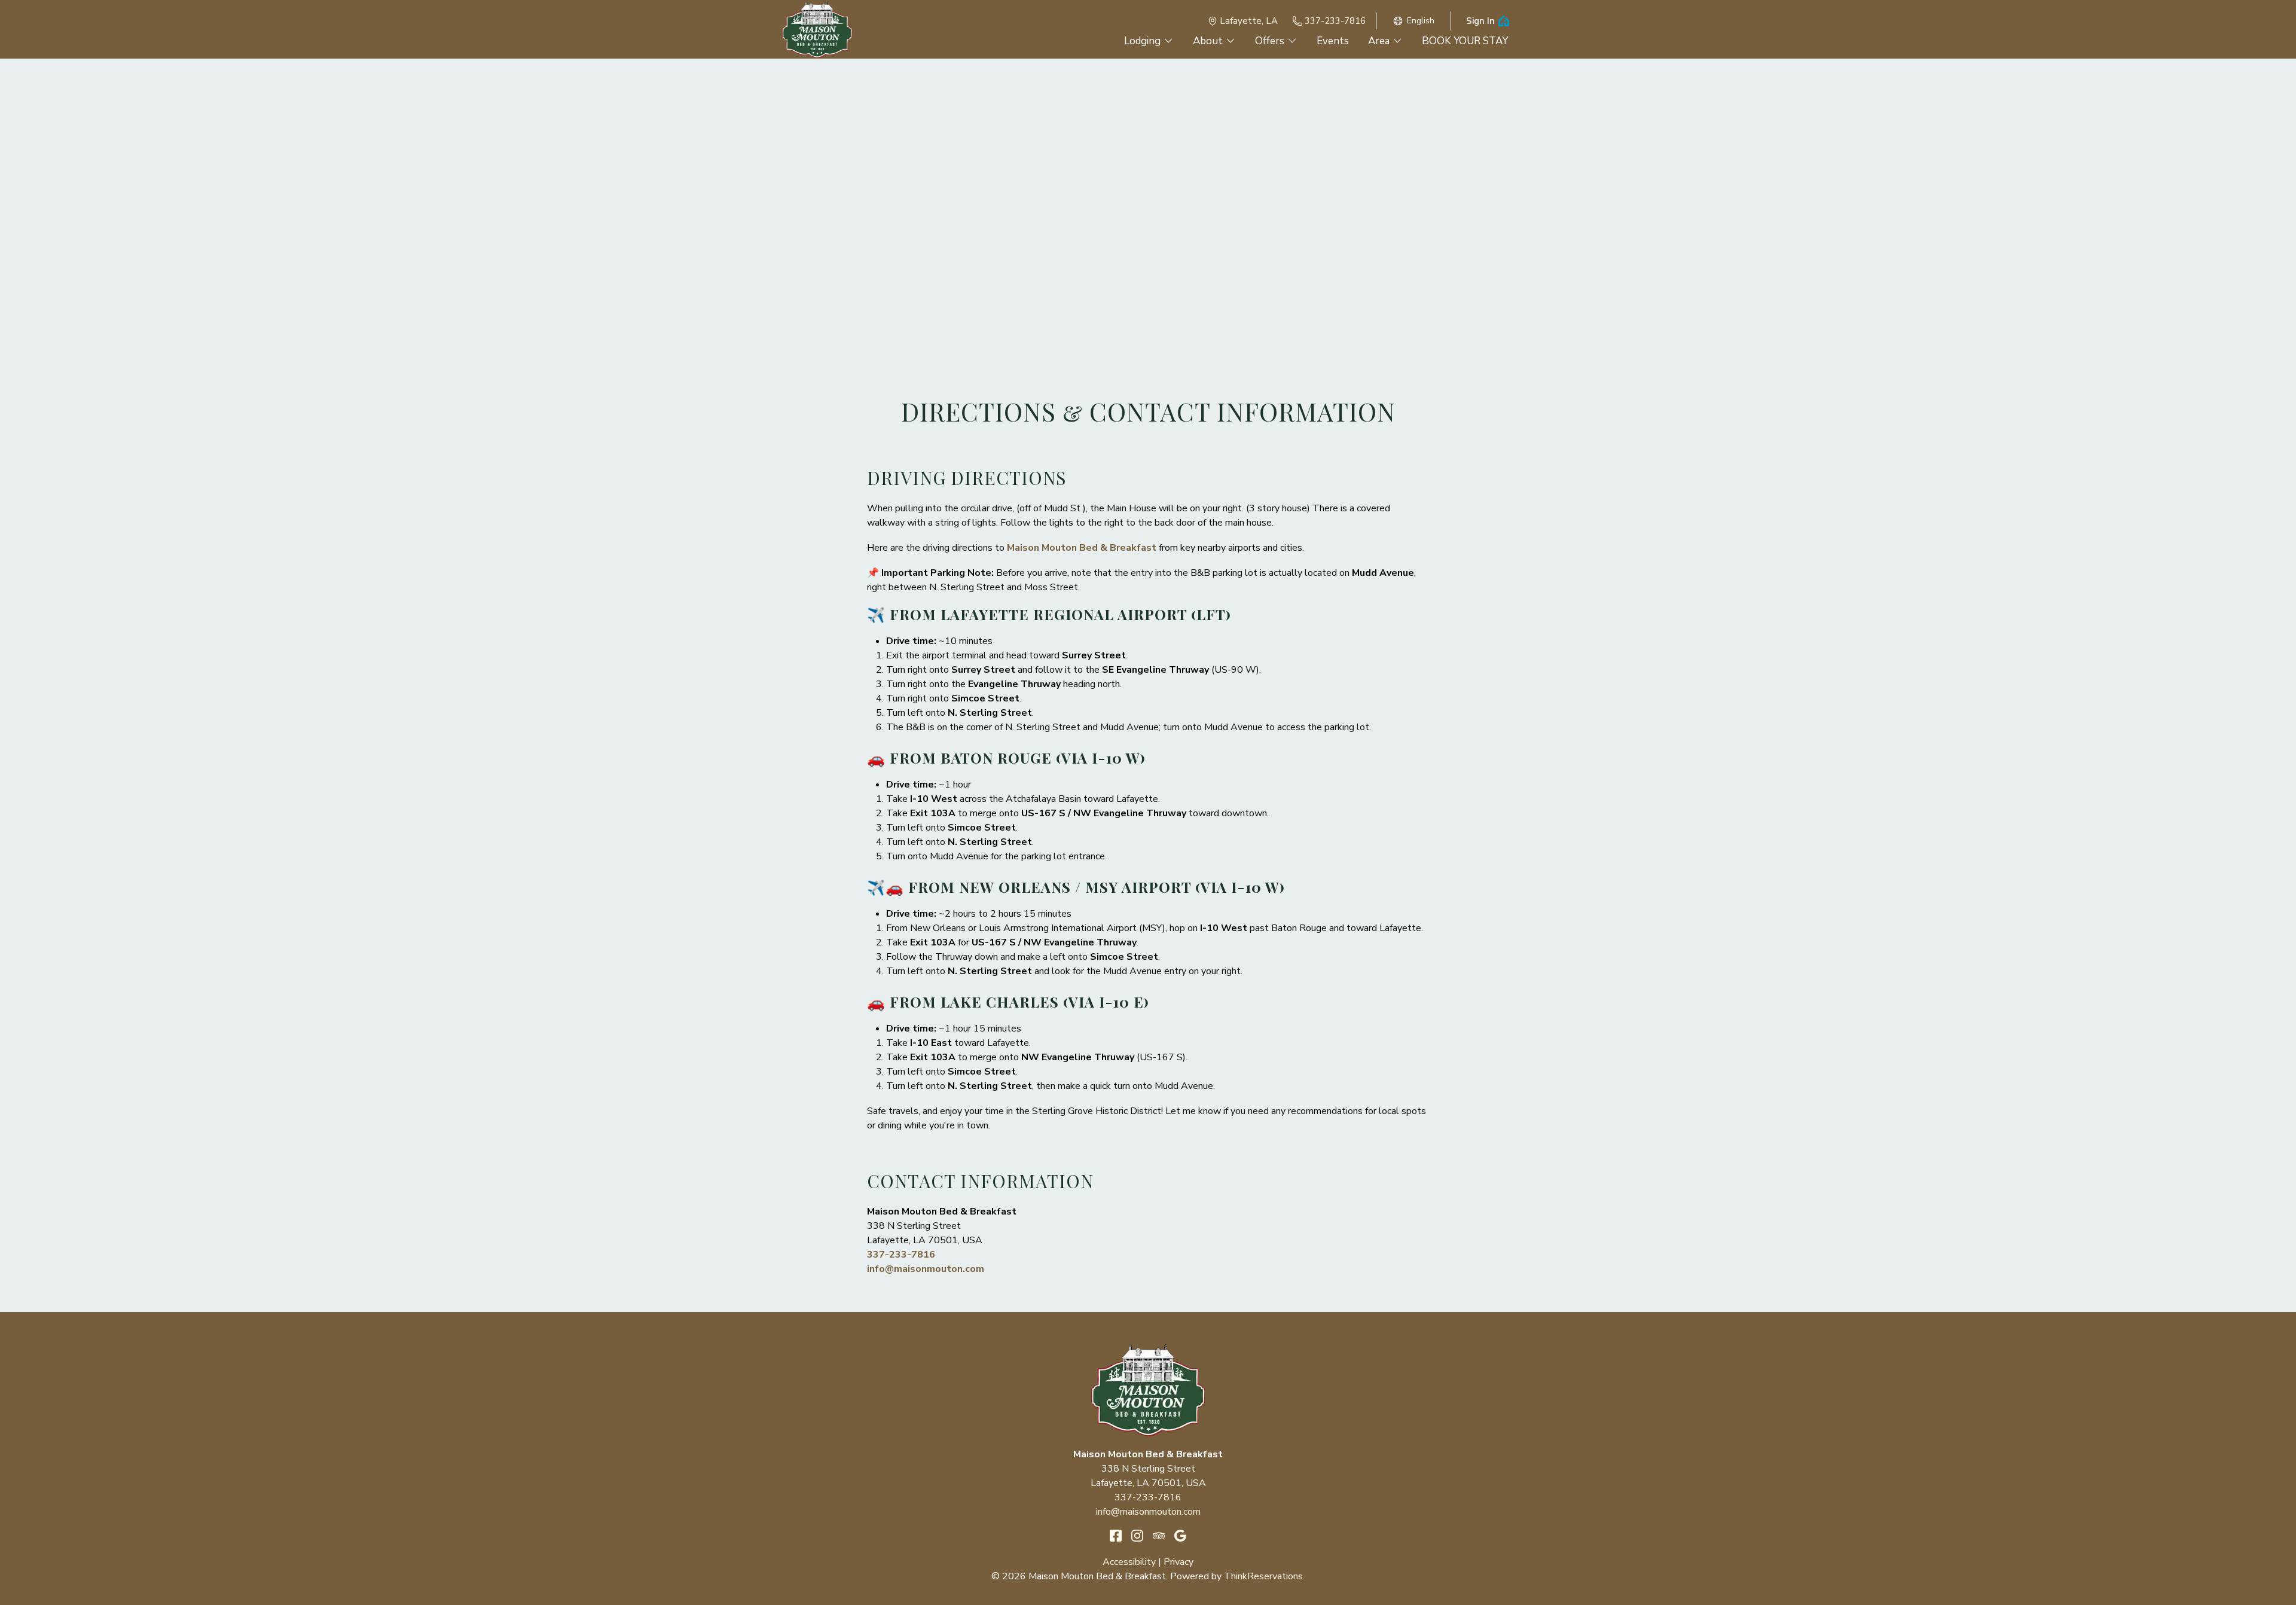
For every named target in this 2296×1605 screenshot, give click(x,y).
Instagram (1137, 1536)
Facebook (1116, 1536)
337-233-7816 (1335, 21)
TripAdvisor (1159, 1536)
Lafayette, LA (1249, 21)
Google (1180, 1536)
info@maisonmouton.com (926, 1269)
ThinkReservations (1263, 1576)
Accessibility (1129, 1562)
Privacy (1178, 1562)
